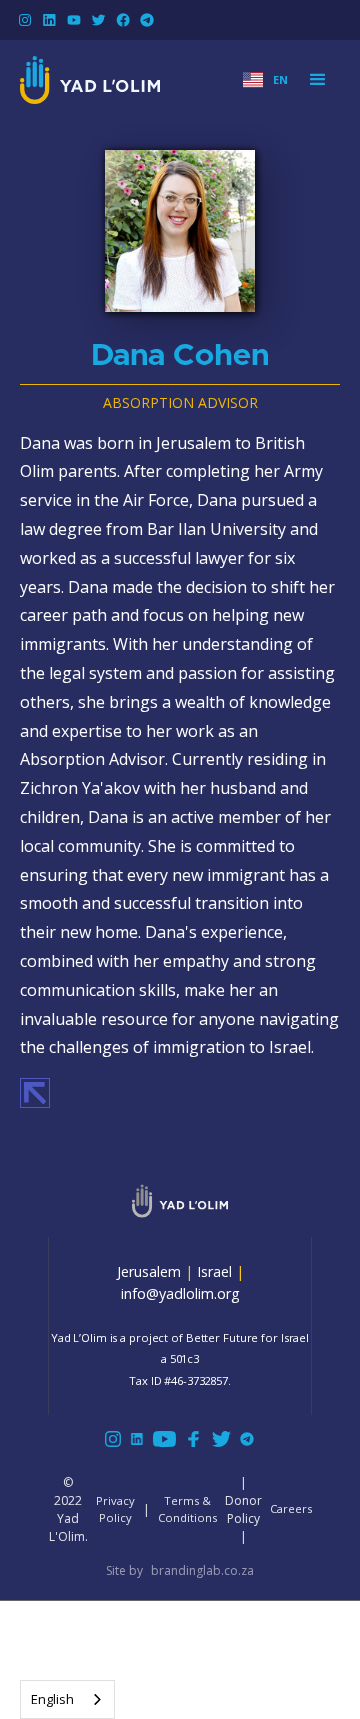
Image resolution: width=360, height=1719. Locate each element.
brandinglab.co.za (202, 1570)
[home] (90, 80)
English (52, 1699)
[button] (265, 80)
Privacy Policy (115, 1509)
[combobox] (67, 1699)
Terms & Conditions (187, 1509)
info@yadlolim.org (180, 1293)
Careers (291, 1508)
